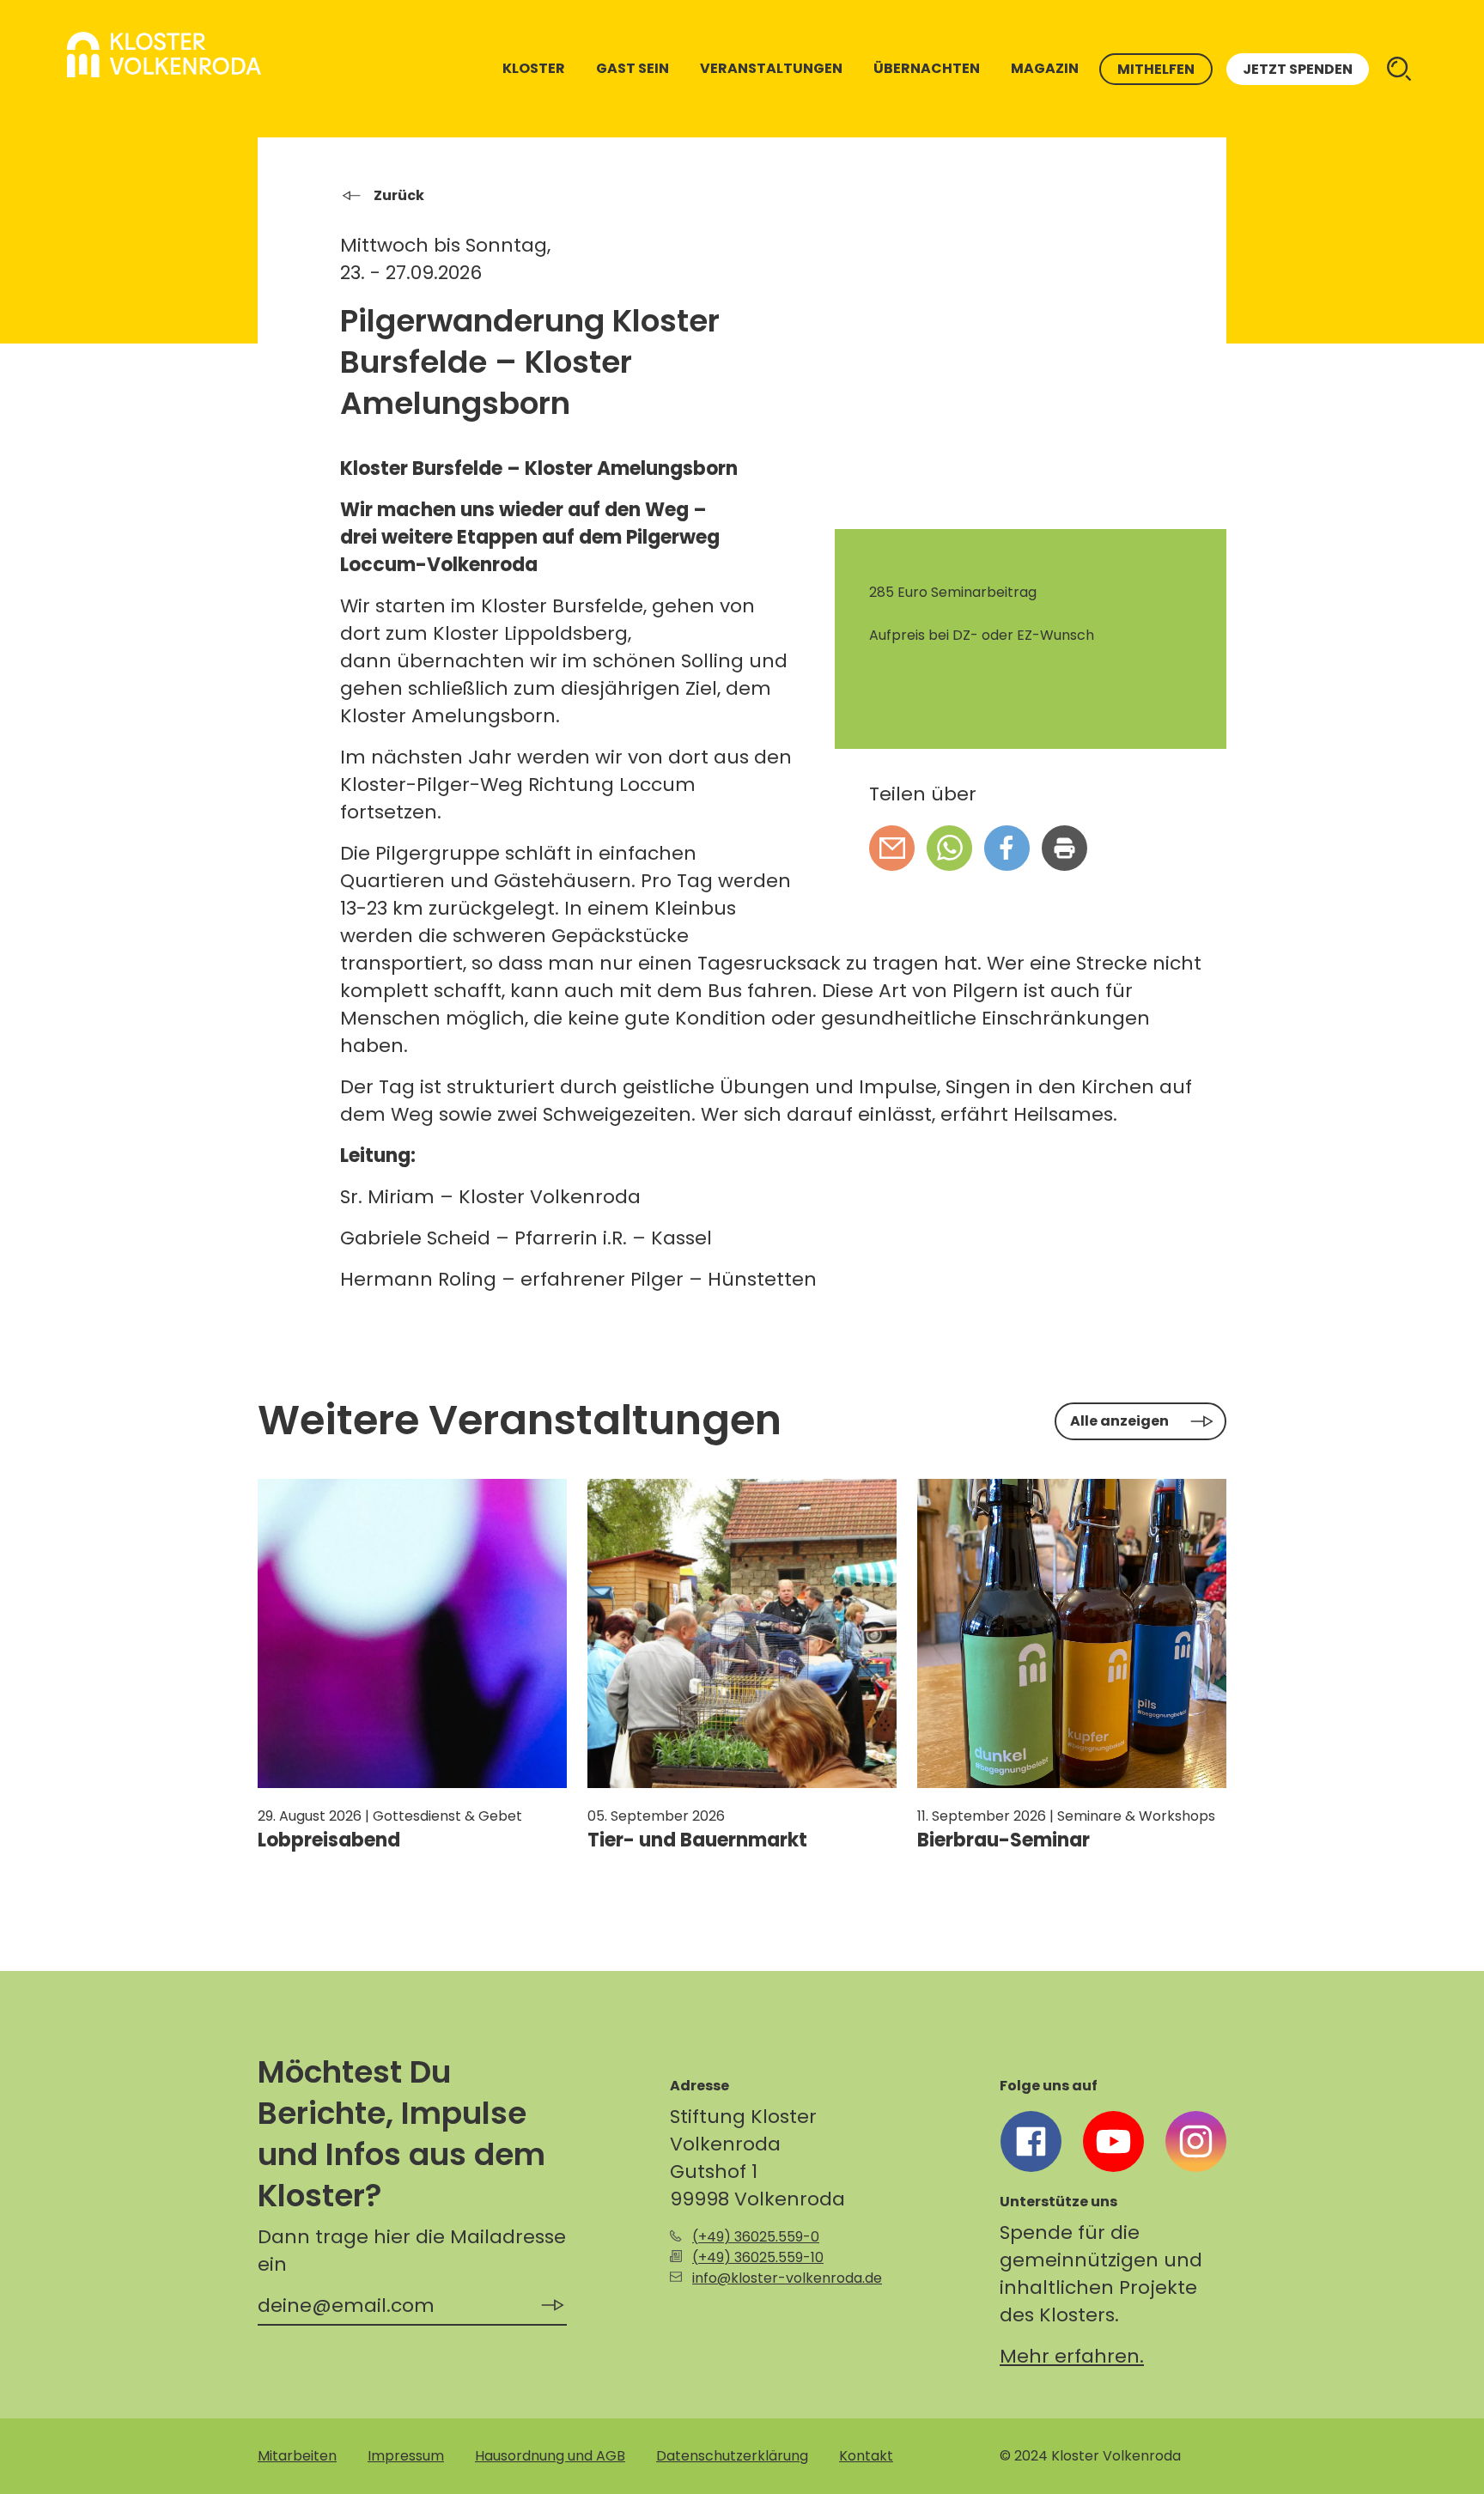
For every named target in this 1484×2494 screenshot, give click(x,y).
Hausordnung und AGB (550, 2456)
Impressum (406, 2456)
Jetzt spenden (1298, 69)
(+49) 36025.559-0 (756, 2237)
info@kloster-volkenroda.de (787, 2278)
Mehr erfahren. (1072, 2356)
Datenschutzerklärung (732, 2456)
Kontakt (866, 2456)
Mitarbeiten (297, 2456)
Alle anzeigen (1119, 1421)
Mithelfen (1156, 69)
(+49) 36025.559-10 (758, 2257)
